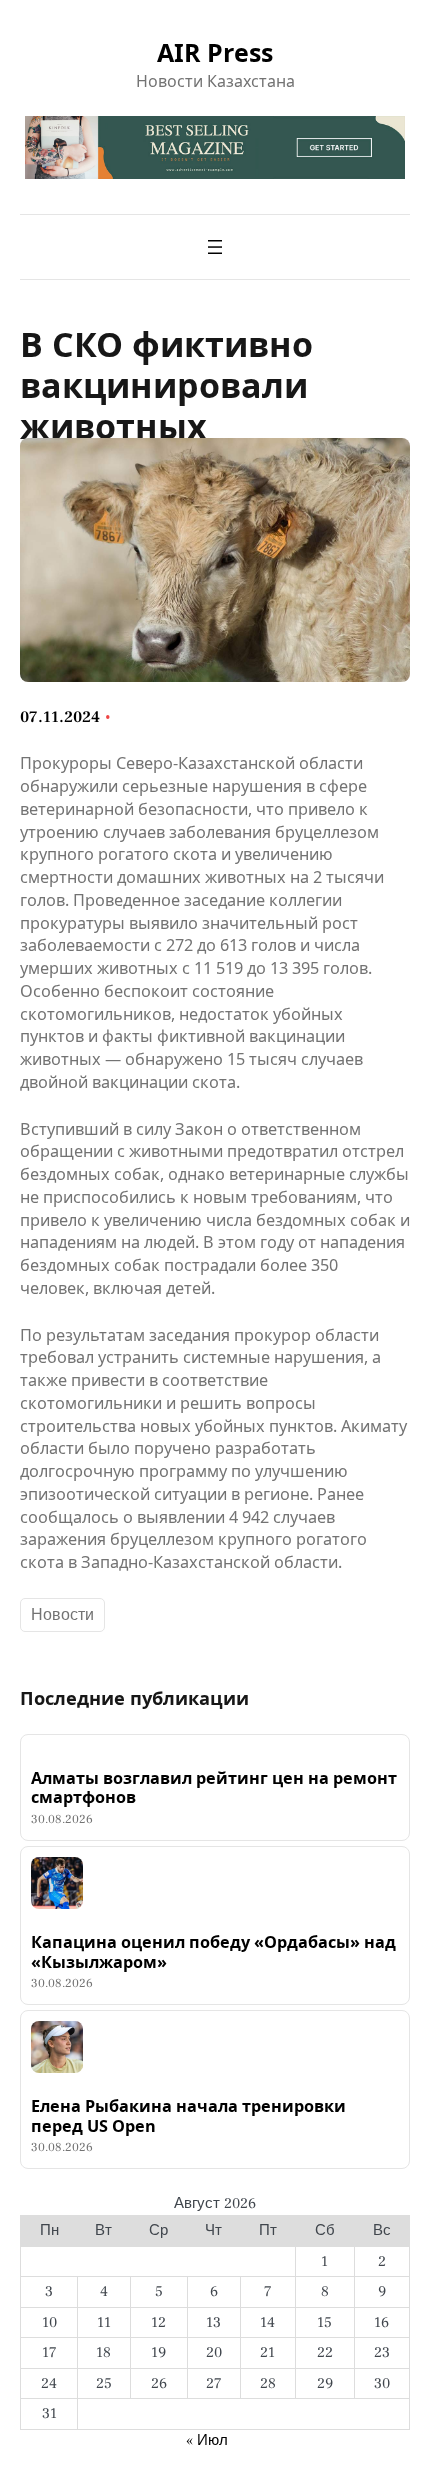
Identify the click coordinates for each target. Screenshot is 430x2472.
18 (103, 2352)
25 (104, 2383)
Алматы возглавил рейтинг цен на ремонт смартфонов (214, 1788)
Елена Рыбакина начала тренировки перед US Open (188, 2116)
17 (49, 2352)
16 (381, 2322)
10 (49, 2322)
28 (268, 2383)
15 (324, 2322)
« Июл (207, 2440)
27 (214, 2383)
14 (267, 2322)
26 (159, 2383)
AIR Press (215, 52)
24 (49, 2383)
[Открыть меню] (215, 247)
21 (267, 2352)
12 (158, 2322)
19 (158, 2352)
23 (382, 2352)
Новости (62, 1615)
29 (325, 2383)
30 (382, 2383)
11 (104, 2322)
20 (214, 2352)
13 (213, 2322)
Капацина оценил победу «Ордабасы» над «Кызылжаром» (213, 1952)
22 (325, 2352)
